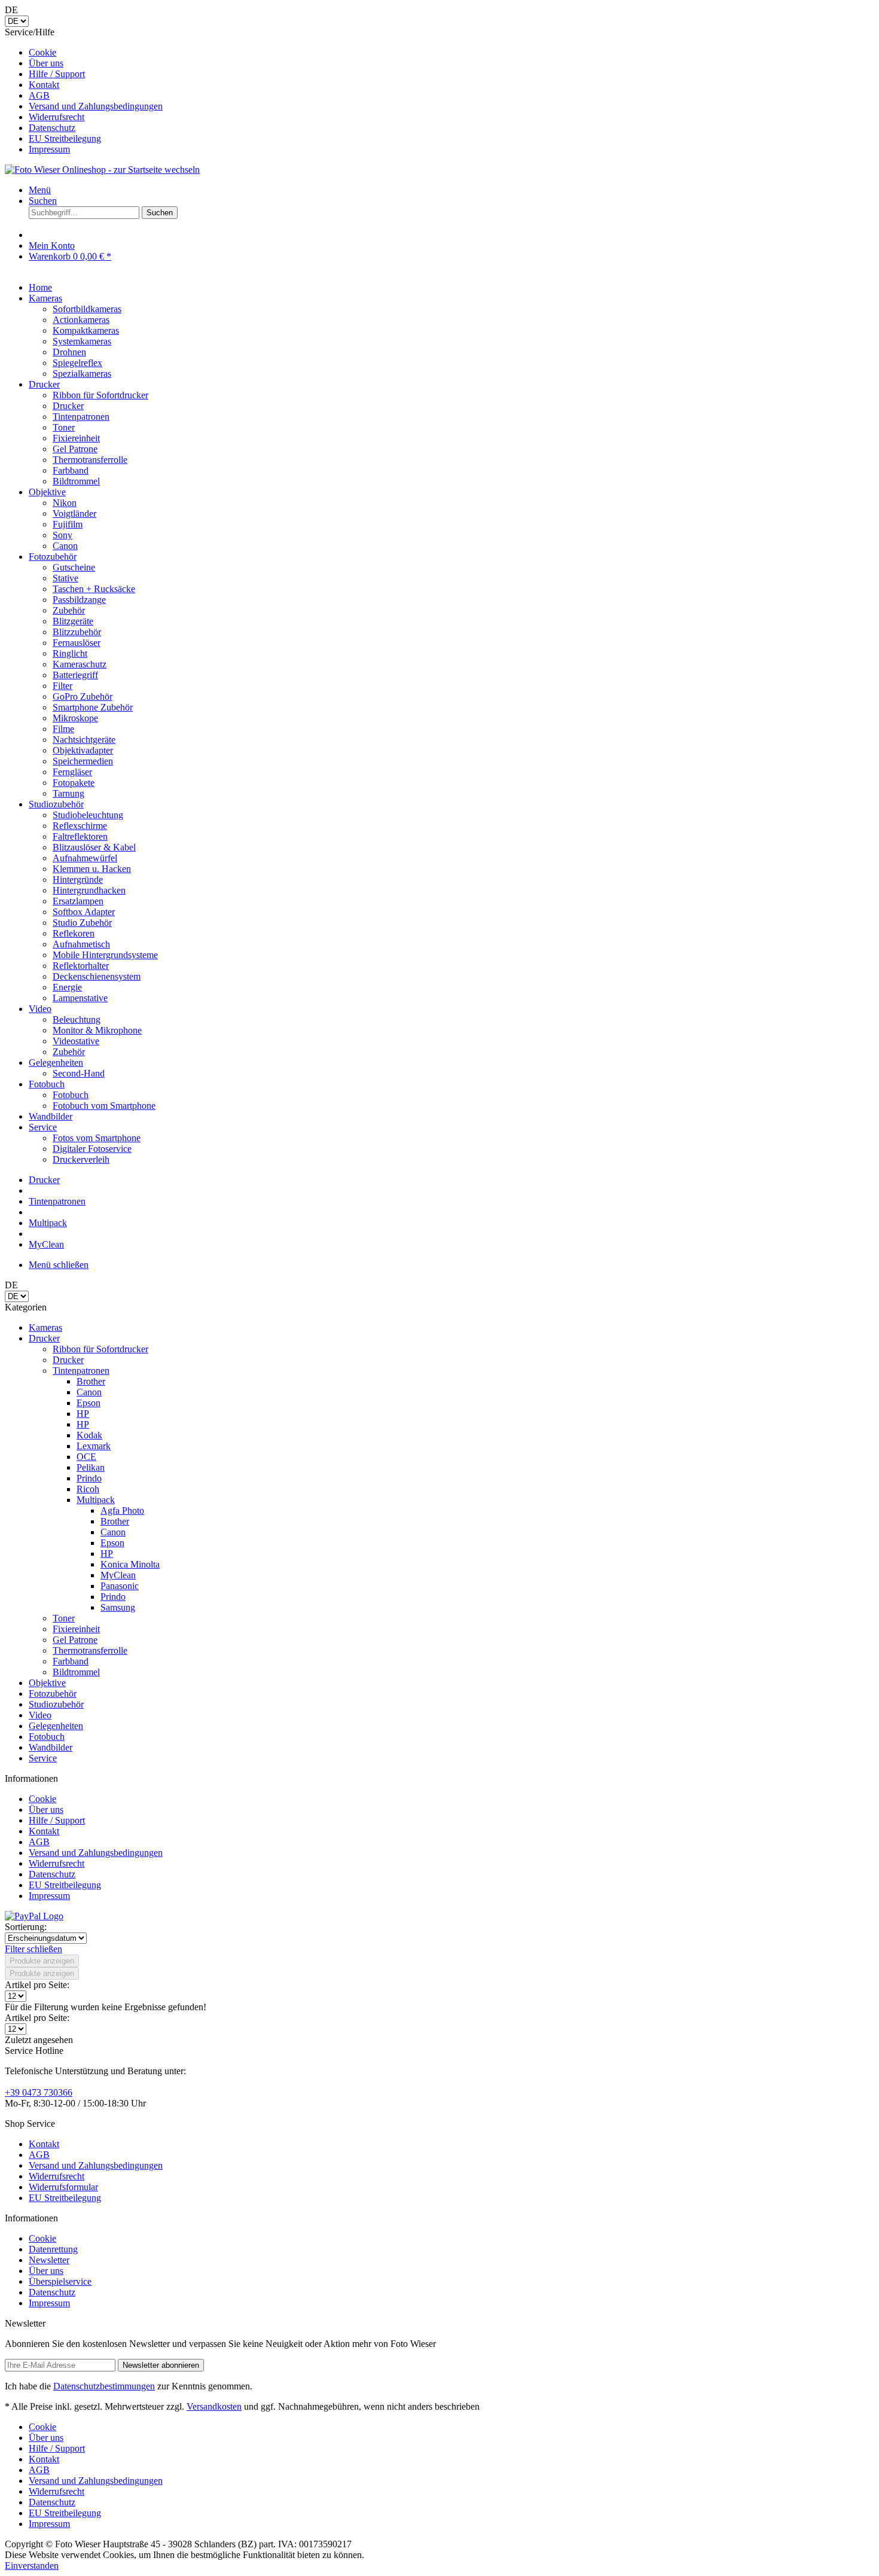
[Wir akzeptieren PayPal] (34, 1916)
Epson (88, 1403)
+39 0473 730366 (39, 2092)
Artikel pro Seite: (37, 1985)
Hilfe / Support (57, 74)
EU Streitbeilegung (65, 138)
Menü (40, 190)
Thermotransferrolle (90, 1650)
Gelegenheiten (56, 1726)
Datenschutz (52, 128)
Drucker (44, 1338)
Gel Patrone (75, 1640)
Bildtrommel (76, 1672)
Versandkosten (214, 2406)
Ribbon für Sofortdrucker (100, 1349)
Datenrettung (53, 2249)
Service (43, 1758)
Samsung (118, 1607)
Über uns (46, 63)
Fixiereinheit (76, 1629)
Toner (64, 1618)
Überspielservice (60, 2281)
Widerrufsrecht (57, 117)
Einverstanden (32, 2566)
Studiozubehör (56, 1704)
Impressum (49, 149)
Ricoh (88, 1489)
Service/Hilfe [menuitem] (84, 91)
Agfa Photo (122, 1510)
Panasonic (120, 1586)
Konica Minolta (130, 1564)
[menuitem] (451, 53)
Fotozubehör (53, 1694)
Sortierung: (26, 1927)
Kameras (45, 1327)
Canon (89, 1392)
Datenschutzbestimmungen (104, 2386)
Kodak (89, 1435)
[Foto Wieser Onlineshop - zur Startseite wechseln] (102, 170)
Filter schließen (33, 1949)
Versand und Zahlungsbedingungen (96, 106)
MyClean (118, 1575)
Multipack (96, 1500)
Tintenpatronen (81, 1371)
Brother (91, 1381)
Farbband (71, 1661)
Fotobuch (47, 1737)
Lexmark (94, 1446)
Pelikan (91, 1467)
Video (40, 1715)
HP (83, 1414)
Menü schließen (59, 1265)
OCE (86, 1457)
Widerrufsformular (63, 2187)
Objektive (47, 1683)
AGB (39, 95)
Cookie (42, 52)
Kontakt (44, 85)
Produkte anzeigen (42, 1961)
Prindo (89, 1478)
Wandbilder (51, 1747)
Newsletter (49, 2260)
